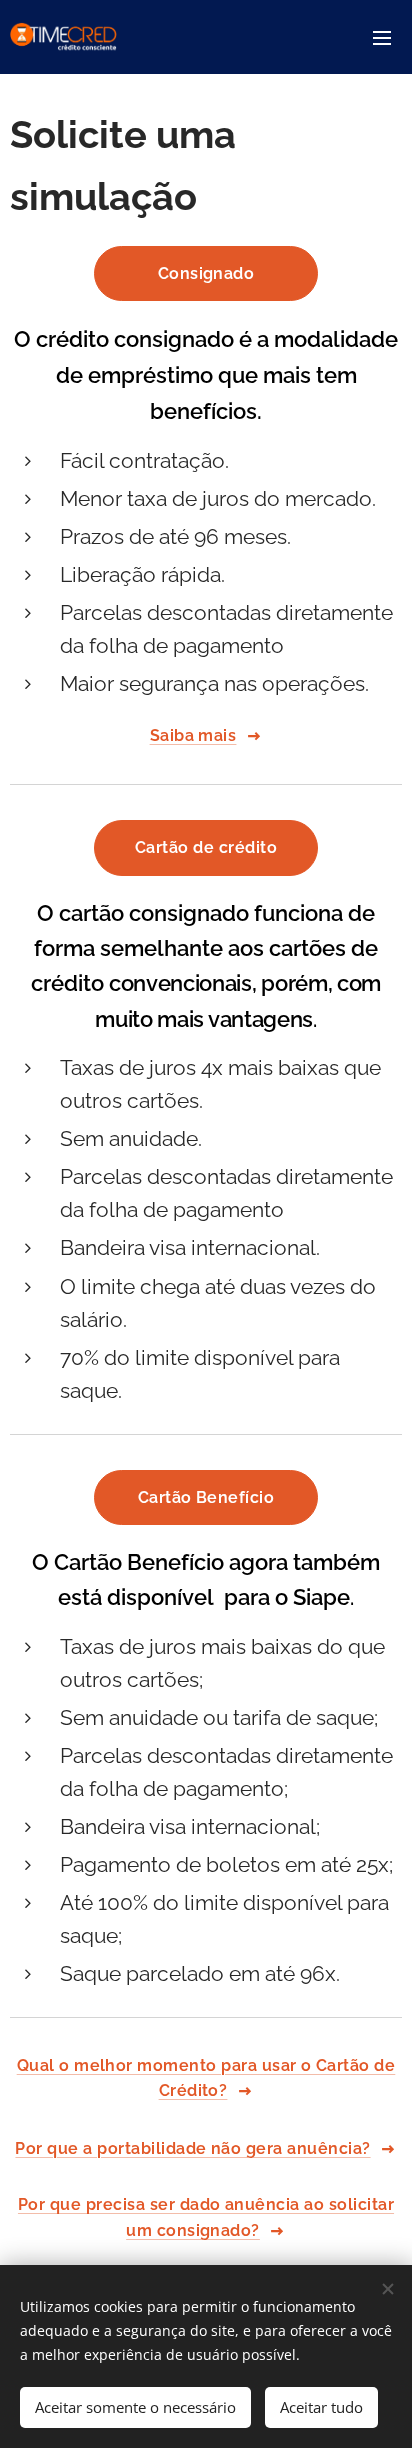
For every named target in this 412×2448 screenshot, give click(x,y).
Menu (382, 37)
